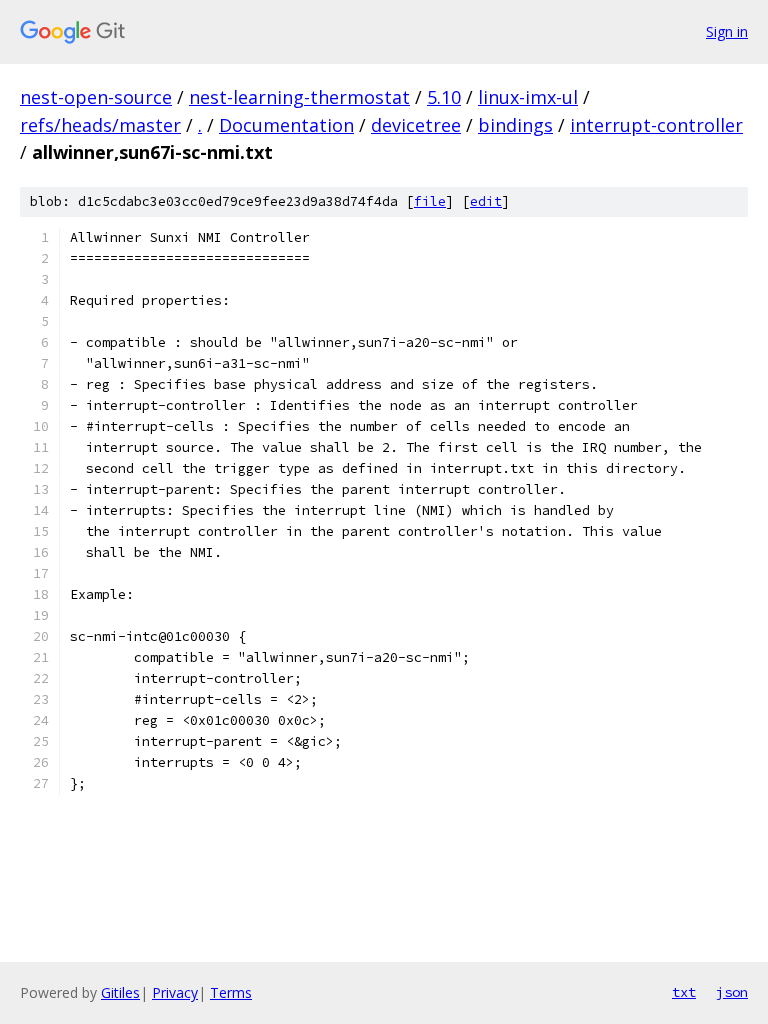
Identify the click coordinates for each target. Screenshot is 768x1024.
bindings (515, 125)
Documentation (286, 125)
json (732, 992)
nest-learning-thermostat (299, 97)
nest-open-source (96, 97)
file (430, 201)
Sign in (727, 31)
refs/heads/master (100, 125)
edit (486, 201)
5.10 (444, 97)
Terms (231, 992)
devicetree (416, 125)
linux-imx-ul (528, 97)
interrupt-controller (656, 125)
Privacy (175, 992)
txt (684, 992)
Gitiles (120, 992)
